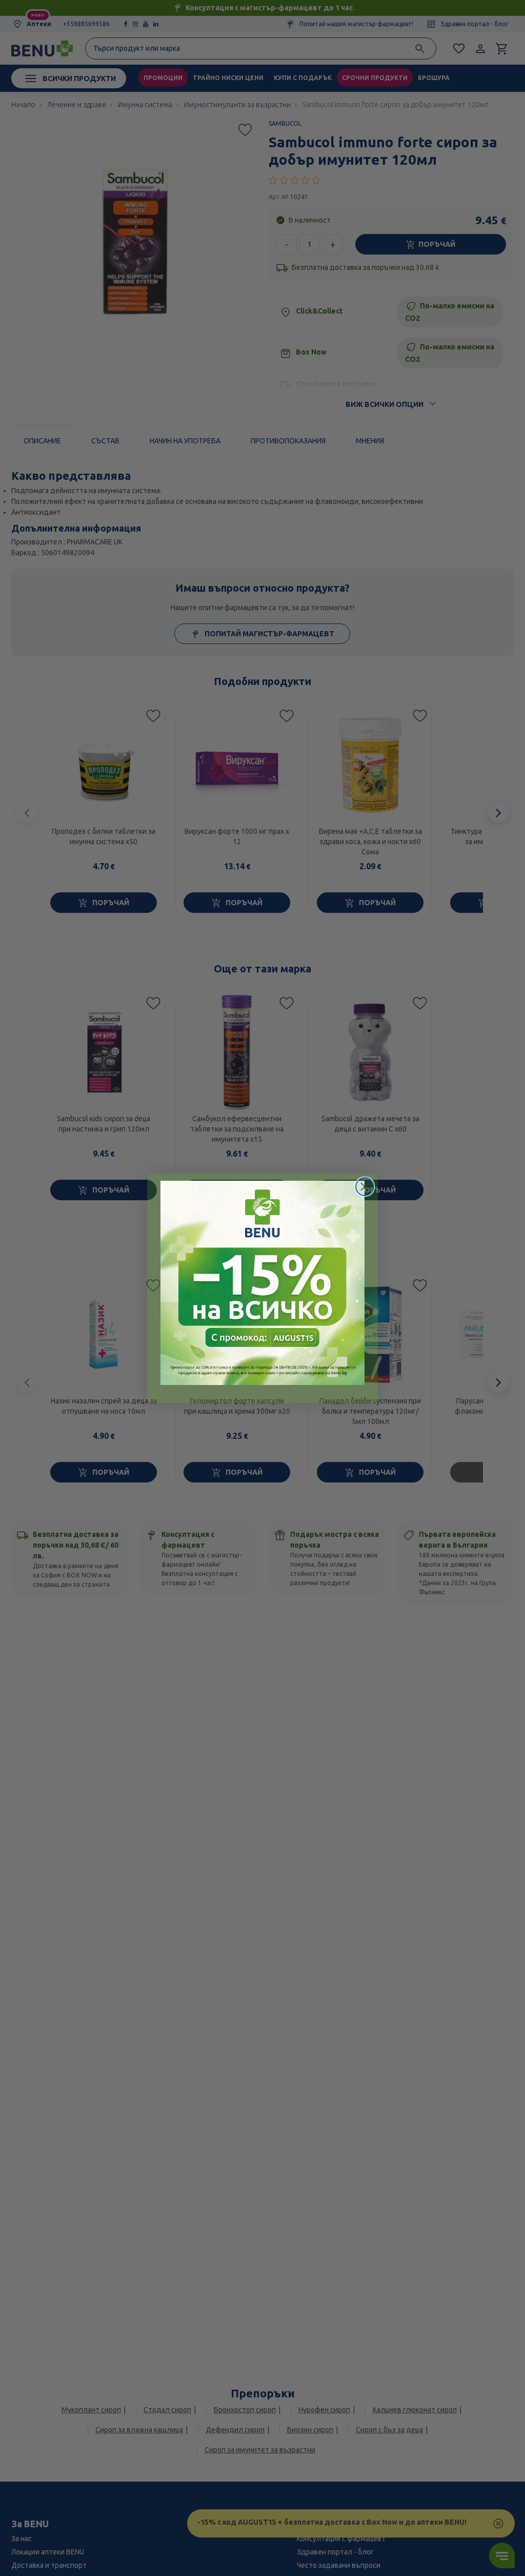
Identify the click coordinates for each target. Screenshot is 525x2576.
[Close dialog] (365, 1187)
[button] (262, 1283)
